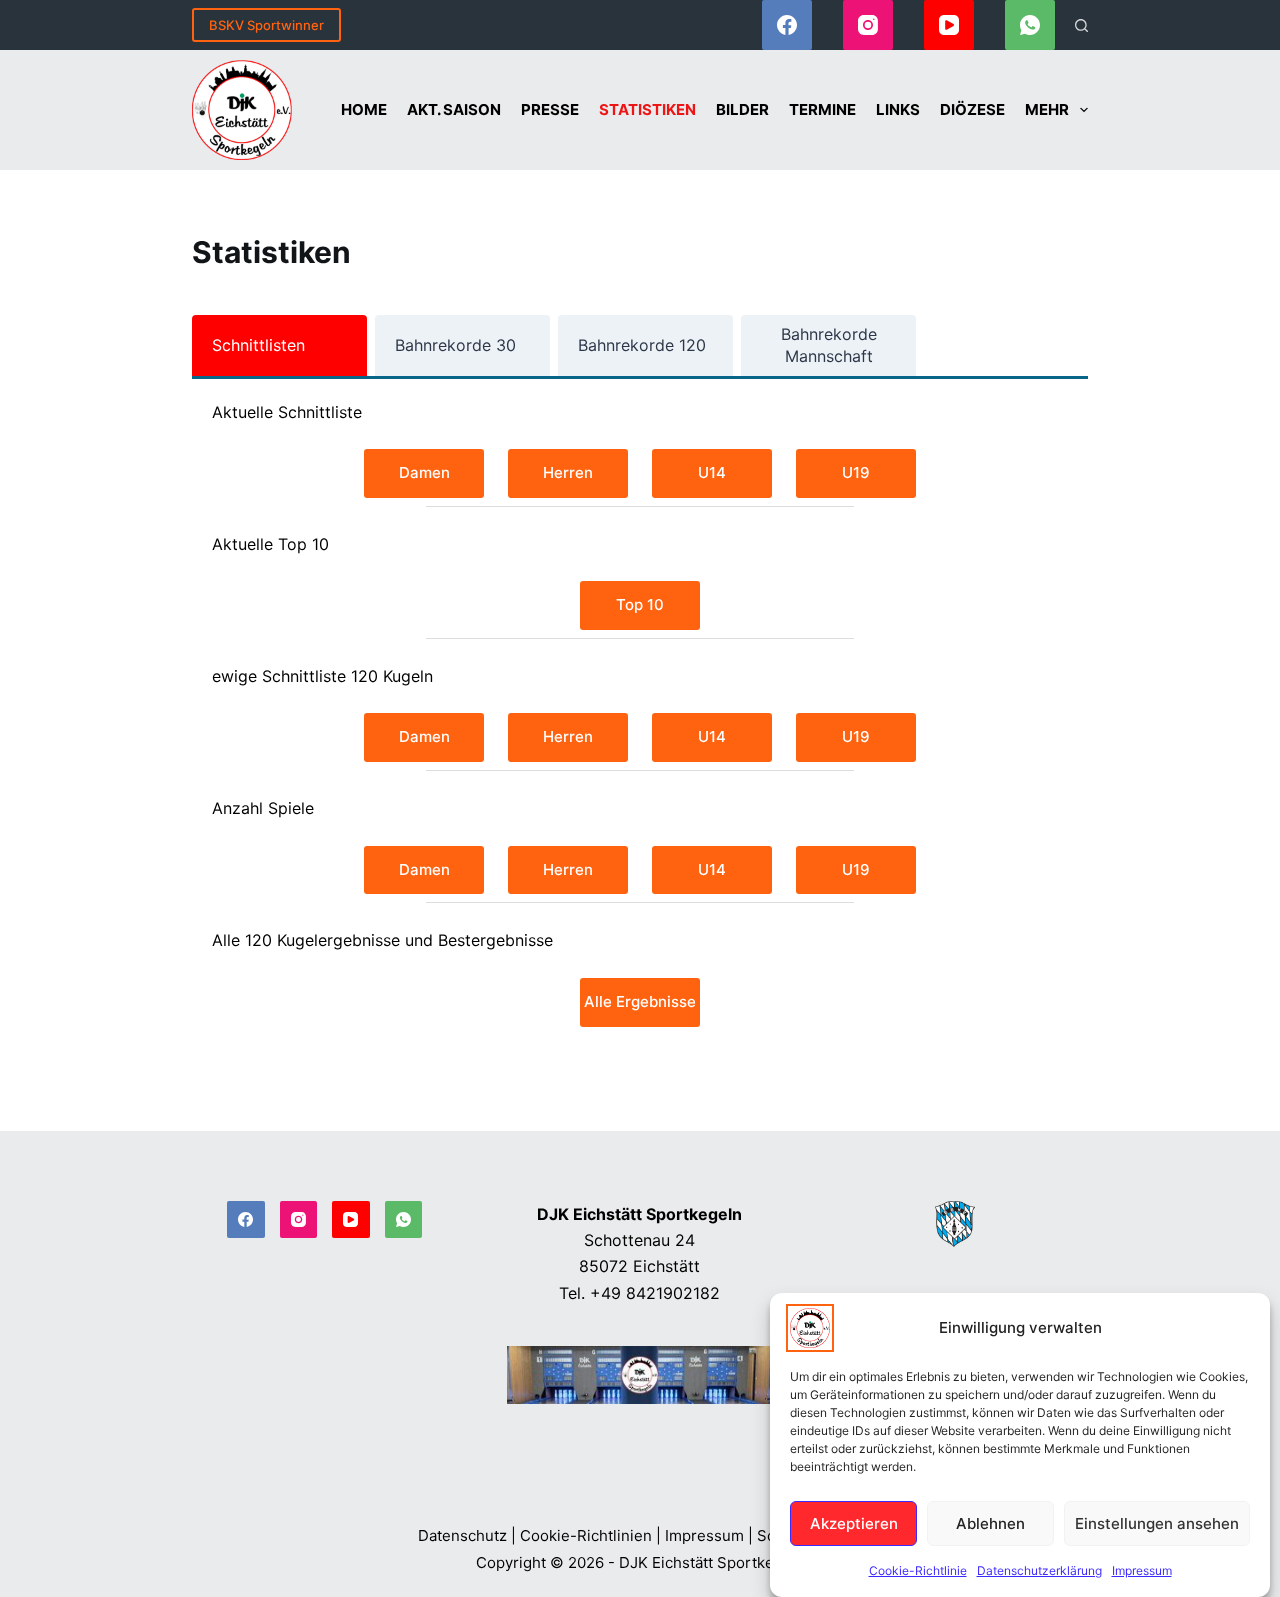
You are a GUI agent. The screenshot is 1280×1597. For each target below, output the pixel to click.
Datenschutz (462, 1535)
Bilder (742, 109)
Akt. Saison (454, 109)
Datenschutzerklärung (1039, 1570)
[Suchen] (1081, 25)
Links (898, 109)
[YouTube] (949, 25)
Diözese (972, 109)
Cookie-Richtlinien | (590, 1535)
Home (364, 109)
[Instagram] (868, 25)
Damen (424, 472)
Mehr (1047, 109)
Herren (568, 472)
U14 (712, 472)
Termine (822, 109)
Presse (550, 109)
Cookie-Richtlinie (918, 1570)
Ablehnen (990, 1522)
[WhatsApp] (1030, 25)
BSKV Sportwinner (266, 25)
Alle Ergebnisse (640, 1001)
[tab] (279, 345)
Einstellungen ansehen (1157, 1522)
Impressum (1142, 1570)
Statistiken (647, 109)
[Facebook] (787, 25)
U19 (856, 472)
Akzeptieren (854, 1522)
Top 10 (640, 604)
